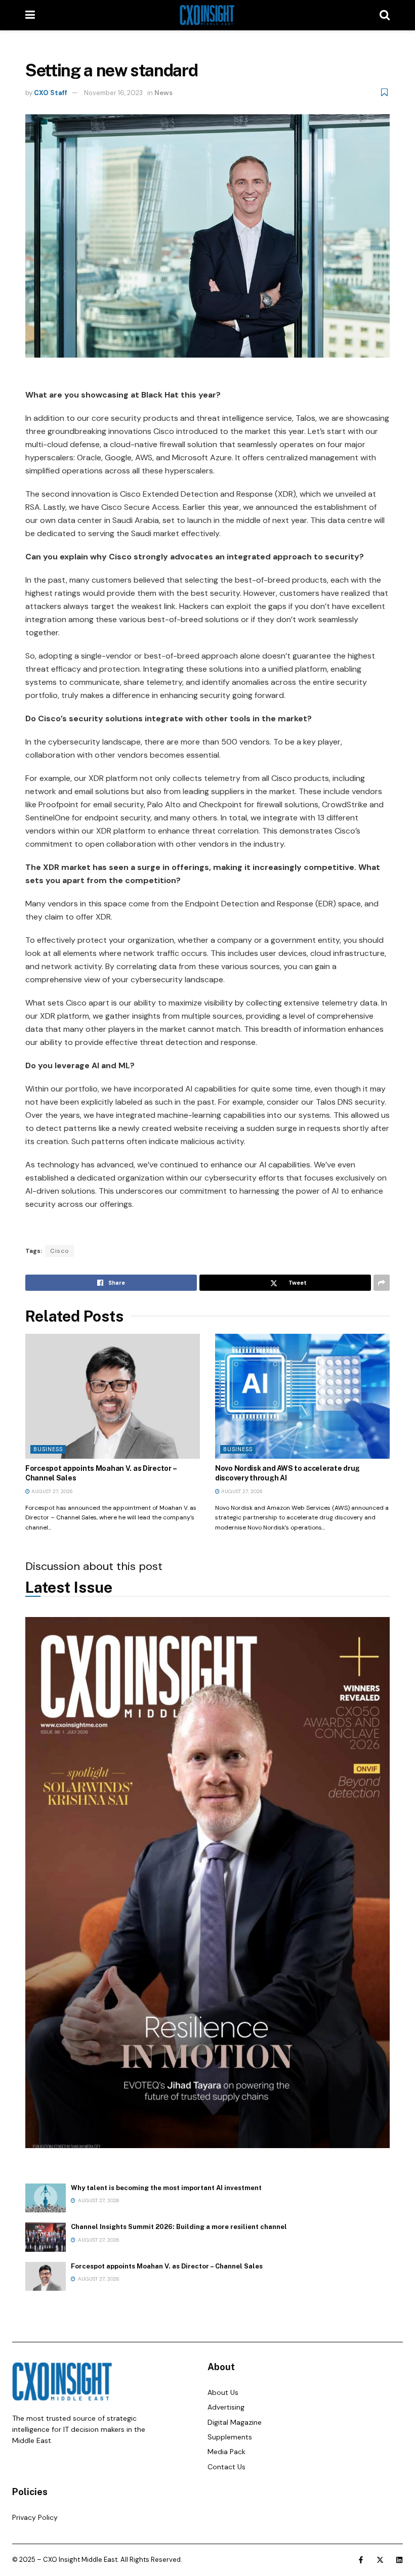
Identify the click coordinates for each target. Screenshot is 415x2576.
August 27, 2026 (51, 1491)
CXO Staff (51, 93)
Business (48, 1449)
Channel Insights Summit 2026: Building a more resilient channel (179, 2227)
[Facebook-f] (361, 2560)
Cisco (59, 1251)
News (163, 93)
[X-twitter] (380, 2560)
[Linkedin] (399, 2560)
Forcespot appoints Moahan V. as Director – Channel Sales (167, 2266)
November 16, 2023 (113, 93)
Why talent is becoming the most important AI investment (166, 2188)
